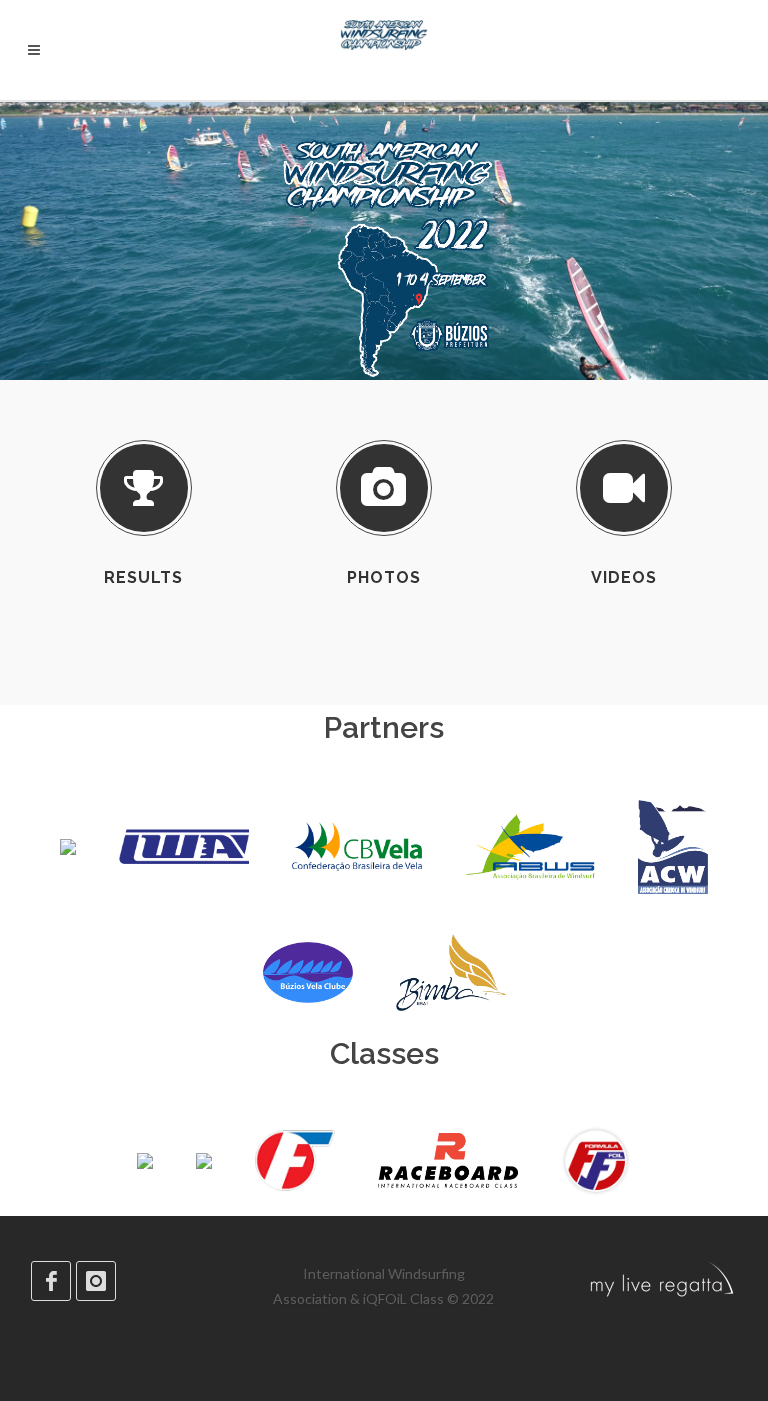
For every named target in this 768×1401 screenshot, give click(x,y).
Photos (384, 577)
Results (143, 577)
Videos (624, 577)
